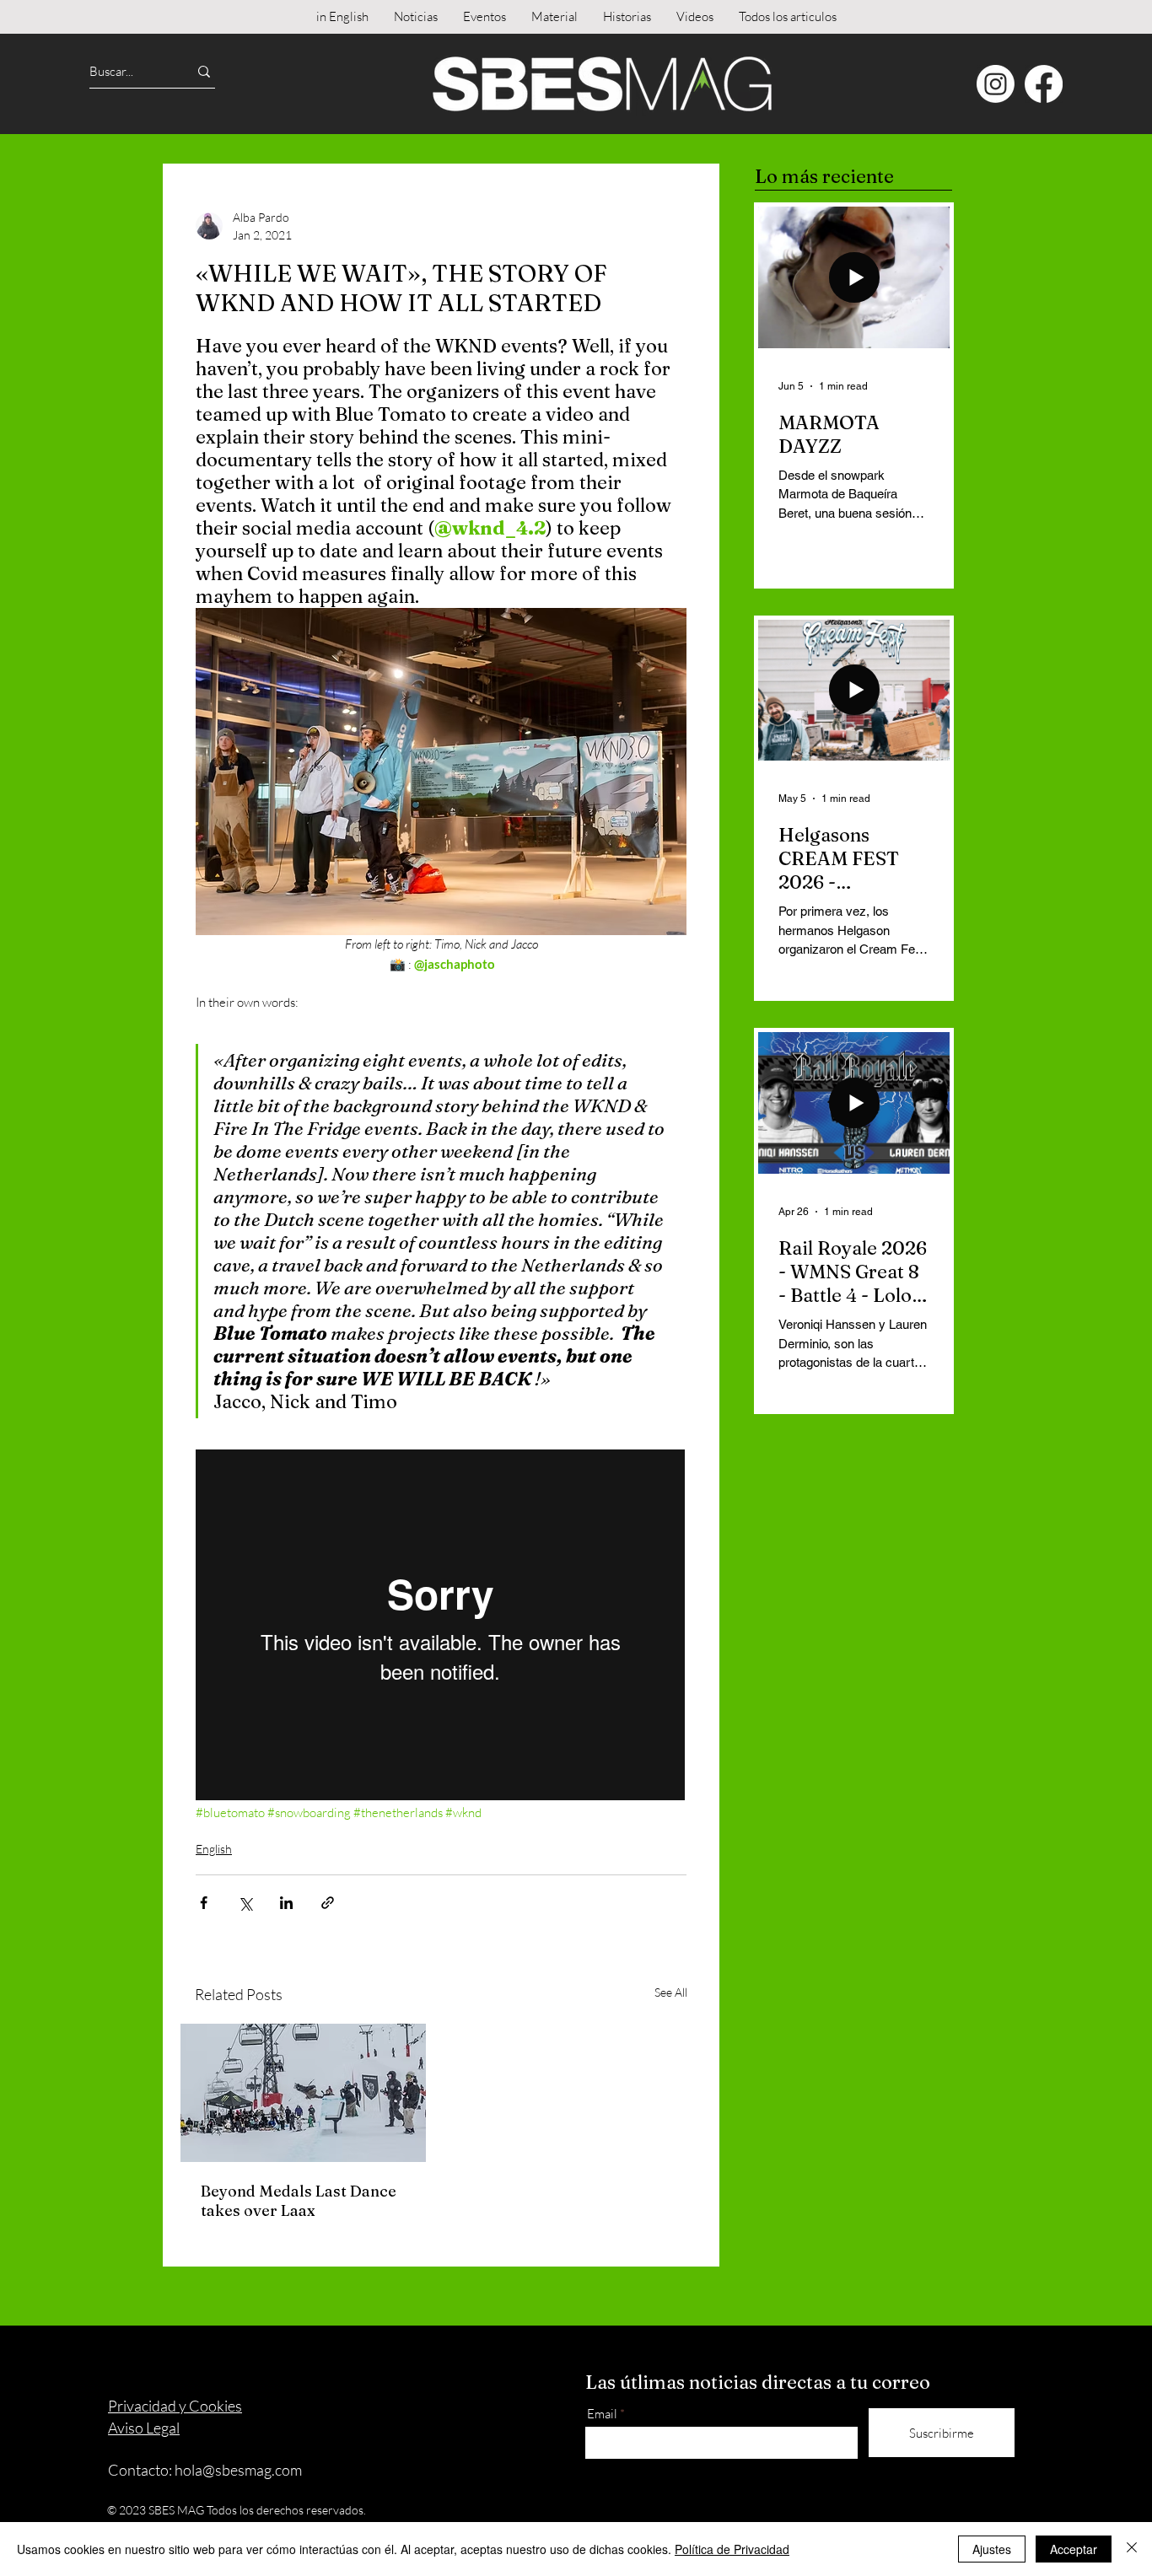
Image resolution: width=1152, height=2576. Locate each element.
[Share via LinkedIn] (286, 1903)
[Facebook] (1044, 84)
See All (671, 1992)
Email (602, 2414)
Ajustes (992, 2549)
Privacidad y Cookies (175, 2406)
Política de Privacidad (732, 2549)
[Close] (1132, 2549)
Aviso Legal (144, 2428)
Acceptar (1074, 2549)
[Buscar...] (204, 71)
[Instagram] (996, 84)
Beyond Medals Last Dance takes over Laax (299, 2201)
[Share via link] (328, 1903)
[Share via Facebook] (204, 1903)
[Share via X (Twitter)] (245, 1903)
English (214, 1849)
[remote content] (441, 1627)
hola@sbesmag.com (238, 2470)
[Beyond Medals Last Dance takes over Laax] (303, 2093)
